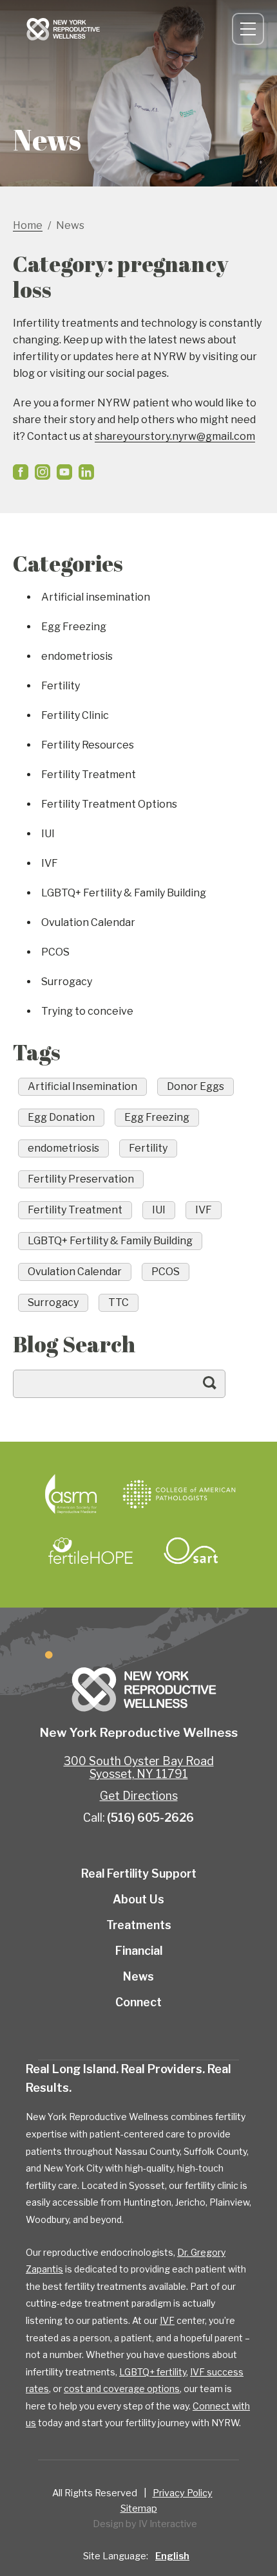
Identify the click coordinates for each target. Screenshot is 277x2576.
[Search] (222, 1389)
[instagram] (43, 472)
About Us (138, 1899)
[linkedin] (86, 472)
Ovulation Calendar (88, 922)
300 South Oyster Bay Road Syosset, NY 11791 (139, 1767)
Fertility (61, 686)
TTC (119, 1302)
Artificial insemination (96, 597)
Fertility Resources (88, 745)
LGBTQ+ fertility (153, 2372)
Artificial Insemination (82, 1086)
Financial (139, 1951)
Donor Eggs (196, 1086)
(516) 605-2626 (150, 1818)
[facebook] (21, 472)
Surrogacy (67, 982)
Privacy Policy (183, 2493)
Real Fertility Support (139, 1873)
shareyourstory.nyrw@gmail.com (175, 436)
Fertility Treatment (89, 775)
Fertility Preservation (81, 1179)
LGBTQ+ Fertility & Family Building (124, 893)
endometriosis (77, 656)
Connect (192, 29)
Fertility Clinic (75, 715)
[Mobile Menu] (248, 29)
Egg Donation (61, 1117)
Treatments (139, 1925)
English (172, 2556)
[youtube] (64, 472)
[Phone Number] (209, 29)
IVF (50, 863)
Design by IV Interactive (145, 2524)
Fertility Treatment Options (109, 804)
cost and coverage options (122, 2389)
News (138, 1976)
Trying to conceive (87, 1011)
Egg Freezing (74, 627)
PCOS (55, 952)
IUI (48, 834)
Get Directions (139, 1796)
